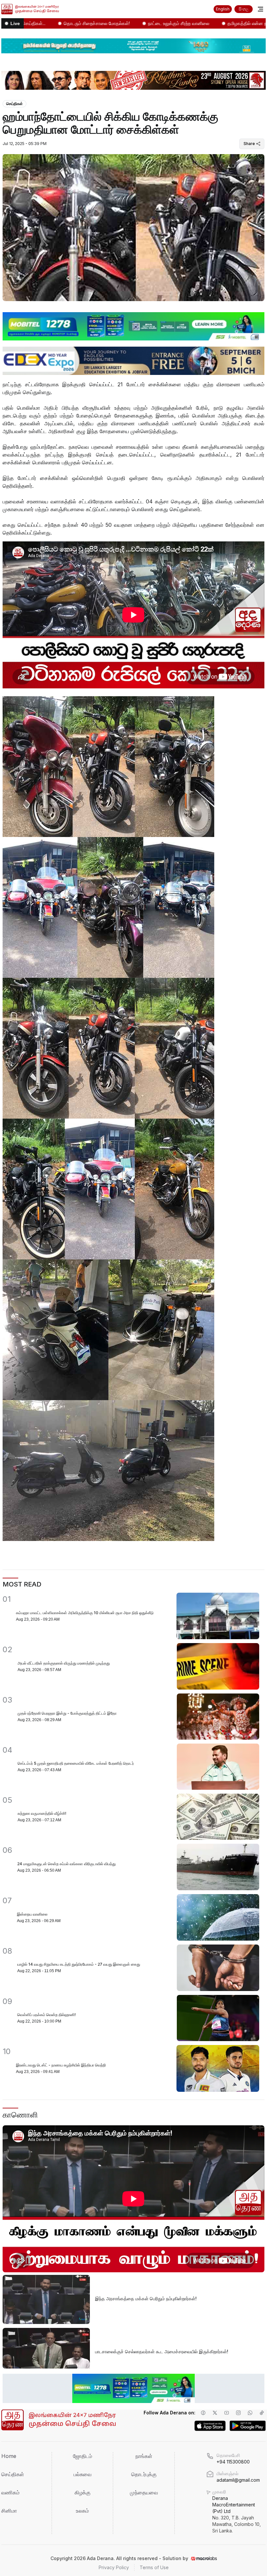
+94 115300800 (233, 2462)
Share (249, 144)
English (223, 9)
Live (15, 23)
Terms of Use (154, 2567)
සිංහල (244, 9)
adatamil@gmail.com (238, 2480)
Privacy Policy (114, 2567)
